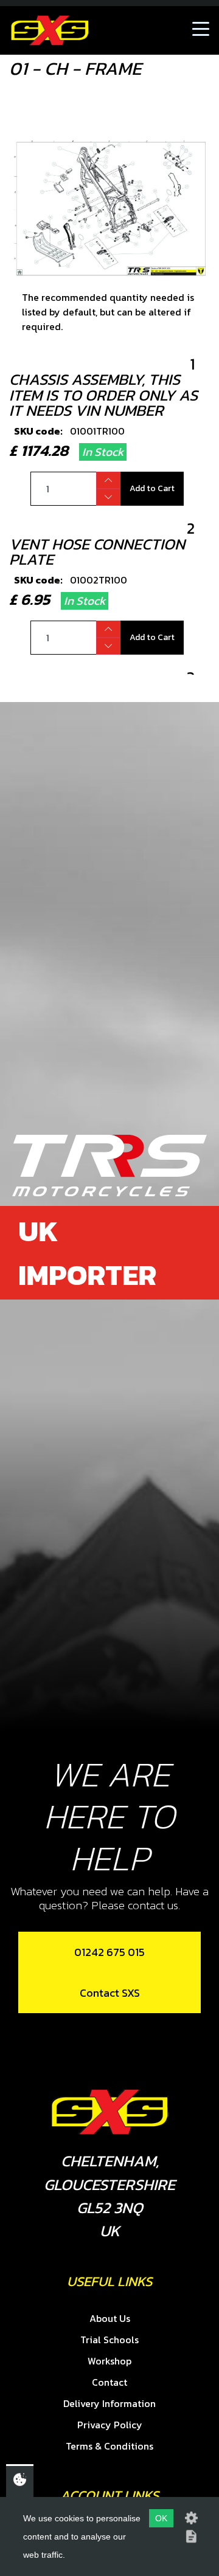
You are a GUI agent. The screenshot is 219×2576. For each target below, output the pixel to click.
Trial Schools (109, 2340)
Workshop (109, 2361)
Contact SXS (110, 1993)
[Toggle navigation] (201, 30)
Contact (109, 2382)
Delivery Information (109, 2403)
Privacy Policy (110, 2425)
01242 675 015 (109, 1952)
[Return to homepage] (50, 30)
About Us (110, 2318)
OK (161, 2518)
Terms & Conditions (109, 2446)
